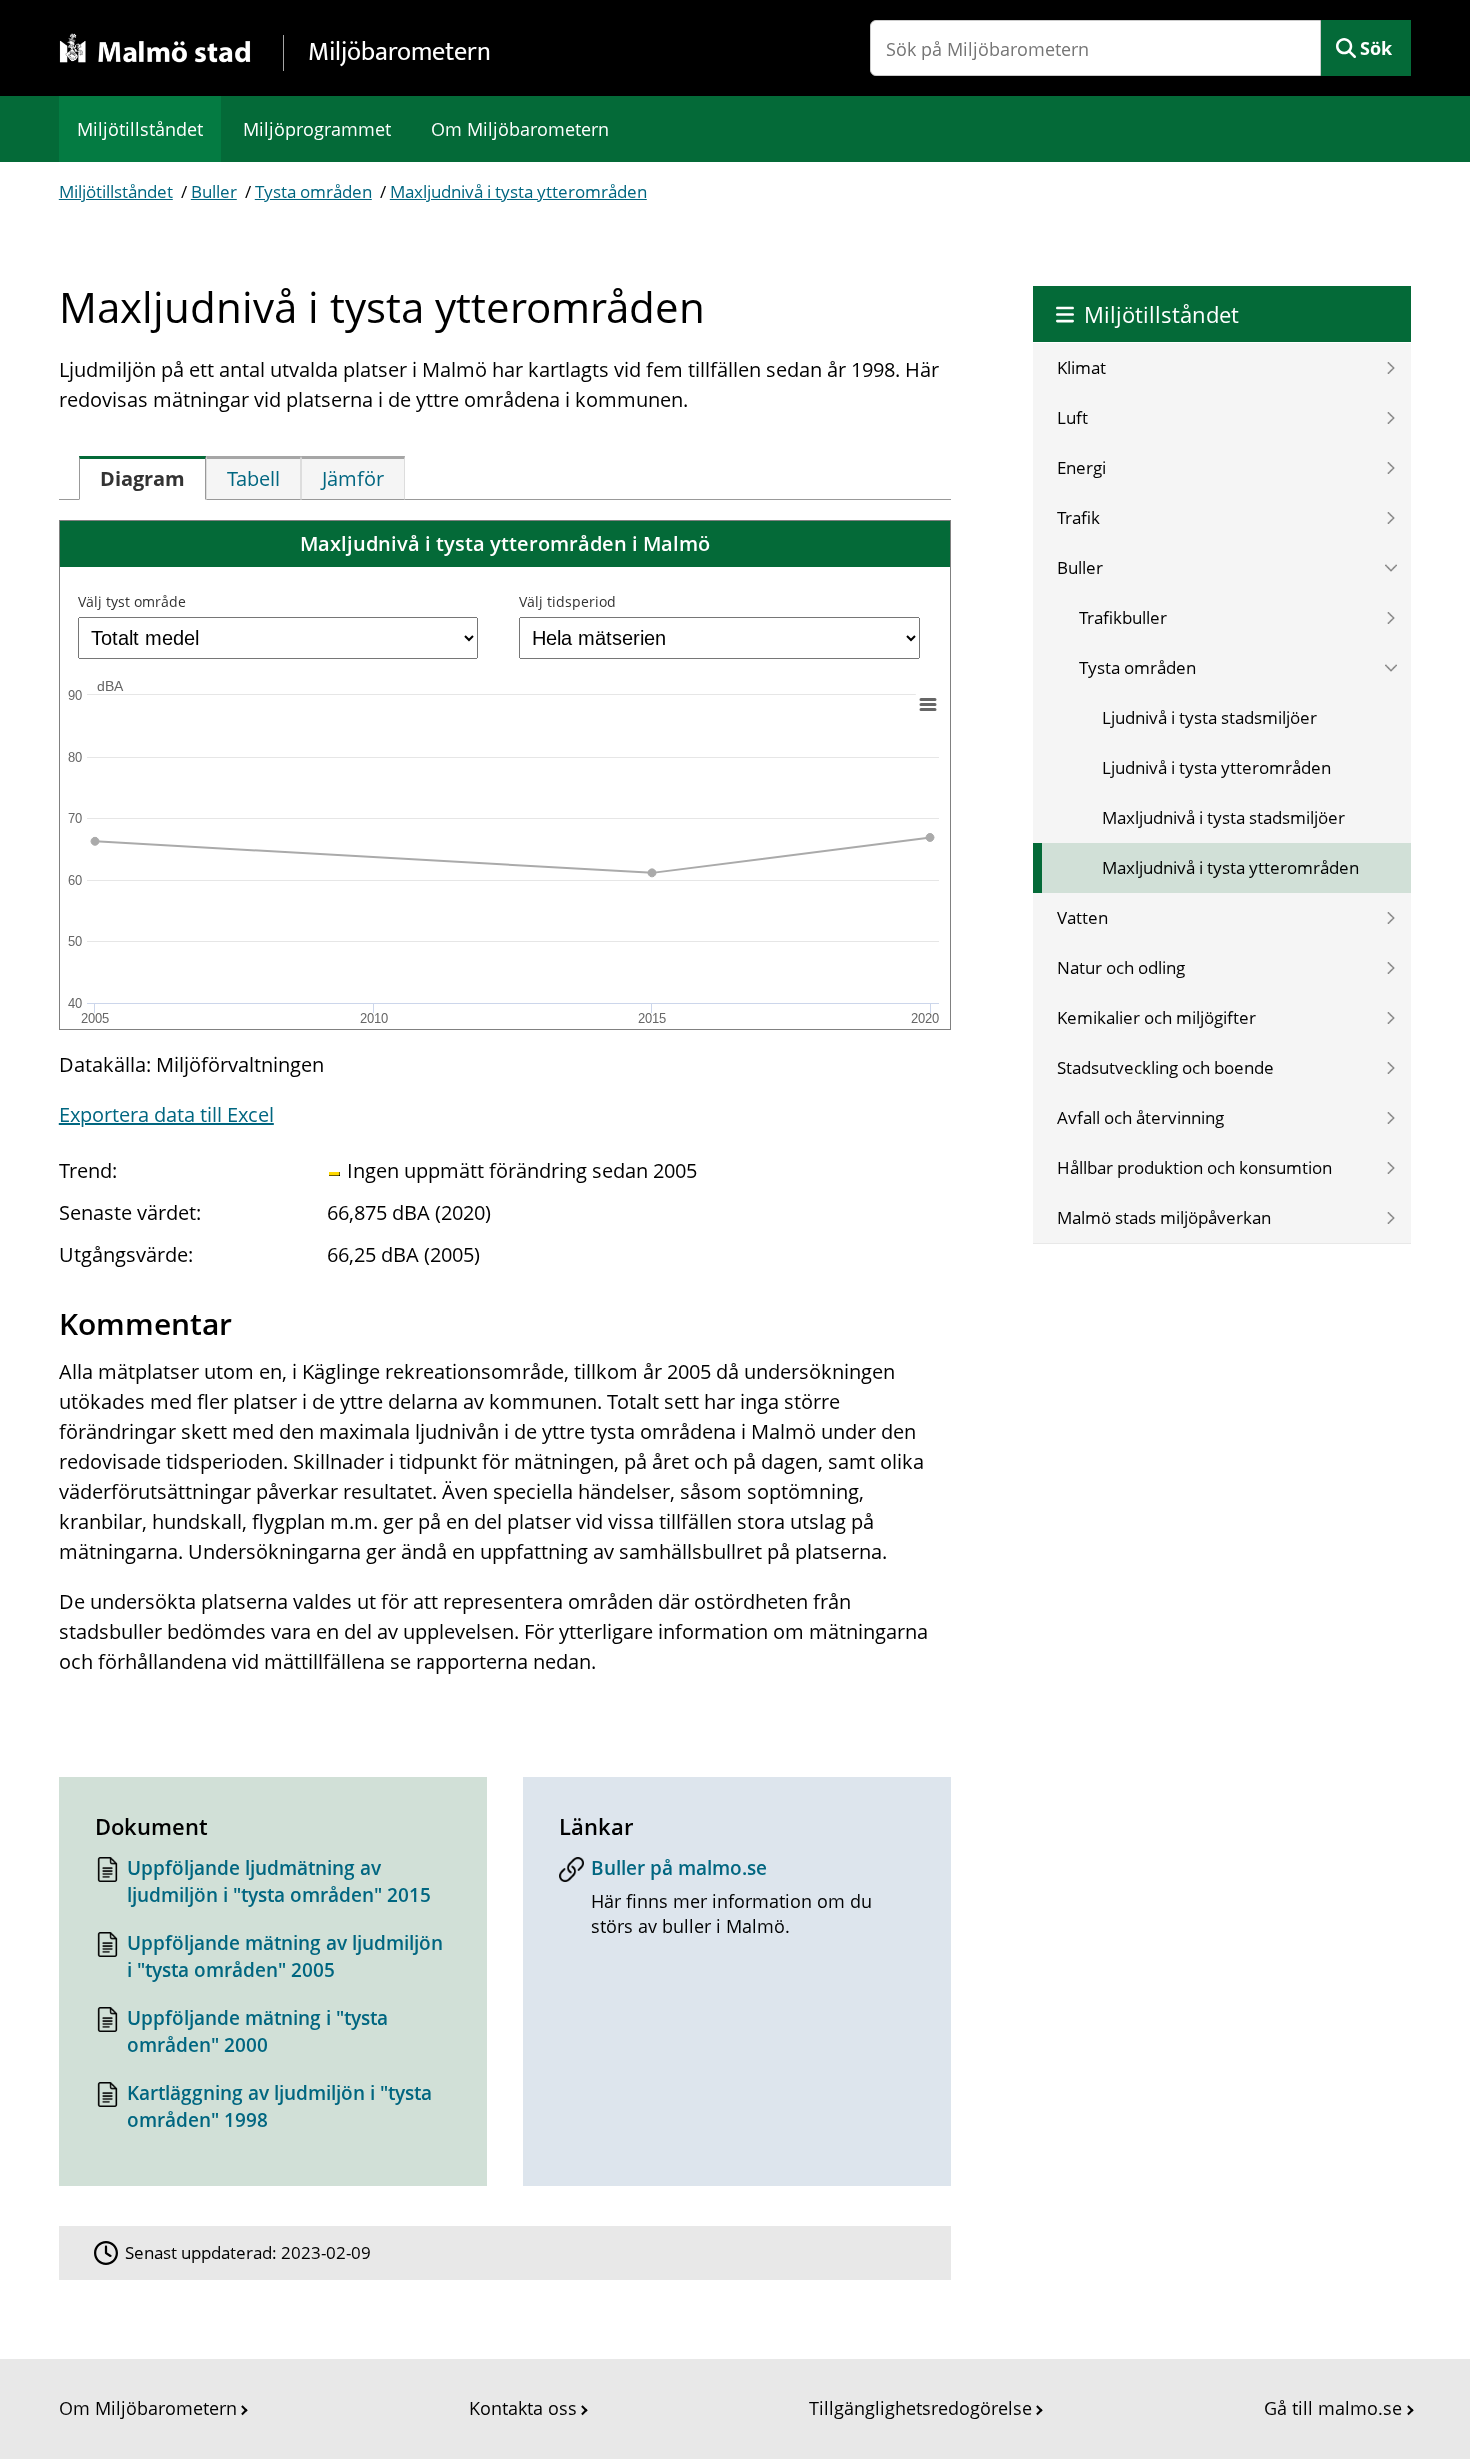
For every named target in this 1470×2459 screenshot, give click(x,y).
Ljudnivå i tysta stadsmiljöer (1209, 717)
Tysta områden (313, 191)
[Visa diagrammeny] (927, 704)
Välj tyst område (132, 601)
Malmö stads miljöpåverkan (1164, 1217)
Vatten (1082, 917)
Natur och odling (1121, 967)
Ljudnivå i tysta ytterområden (1216, 767)
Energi (1081, 467)
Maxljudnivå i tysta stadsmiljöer (1223, 817)
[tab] (142, 478)
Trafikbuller (1123, 617)
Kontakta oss (523, 2408)
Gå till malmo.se (1333, 2408)
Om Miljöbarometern (520, 129)
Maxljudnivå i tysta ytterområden (518, 191)
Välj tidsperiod (567, 601)
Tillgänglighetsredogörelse (920, 2408)
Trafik (1078, 517)
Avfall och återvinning (1140, 1117)
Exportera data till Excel (166, 1114)
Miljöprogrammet (317, 129)
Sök (1376, 48)
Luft (1072, 417)
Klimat (1081, 367)
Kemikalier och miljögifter (1156, 1017)
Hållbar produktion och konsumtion (1194, 1167)
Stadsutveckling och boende (1165, 1067)
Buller (214, 191)
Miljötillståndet (140, 129)
